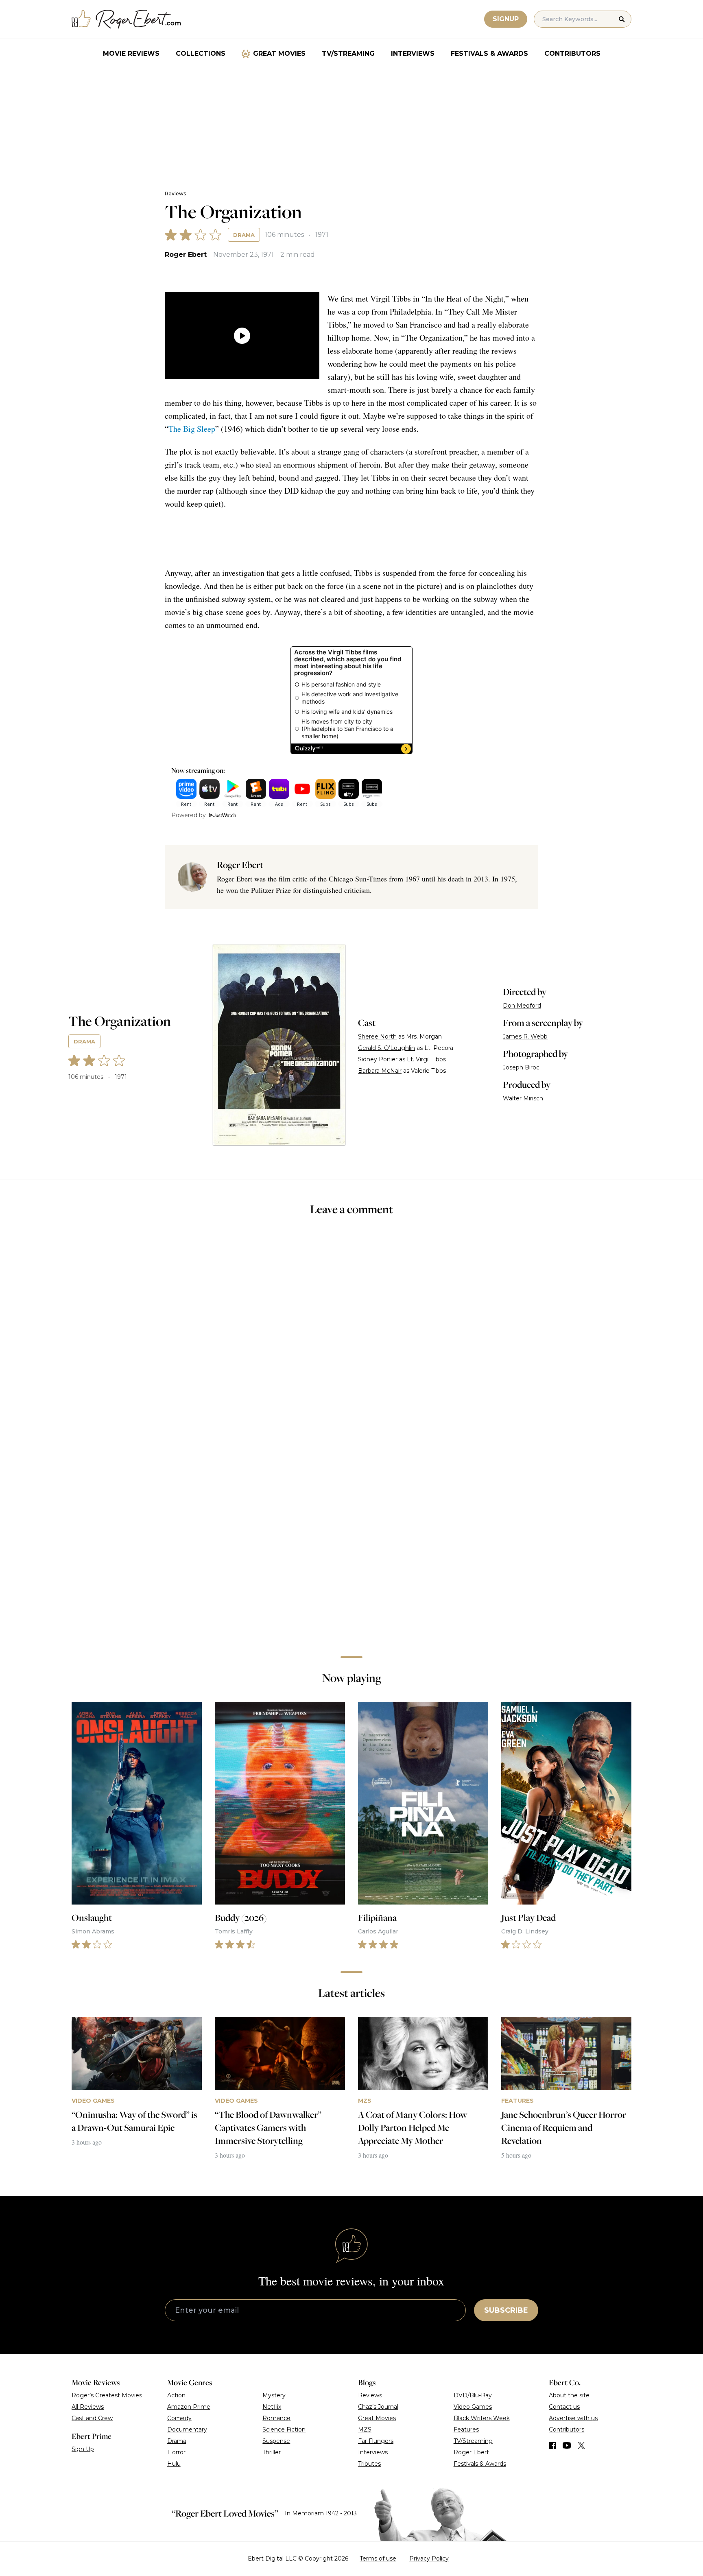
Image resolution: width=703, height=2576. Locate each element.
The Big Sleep (192, 429)
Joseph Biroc (521, 1067)
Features (466, 2429)
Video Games (473, 2407)
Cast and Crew (92, 2418)
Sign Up (83, 2449)
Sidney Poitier (378, 1059)
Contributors (572, 54)
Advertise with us (573, 2418)
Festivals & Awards (489, 54)
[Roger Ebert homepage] (127, 19)
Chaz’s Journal (378, 2407)
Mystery (274, 2395)
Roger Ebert (186, 255)
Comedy (179, 2418)
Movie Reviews (131, 54)
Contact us (564, 2407)
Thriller (272, 2452)
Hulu (174, 2464)
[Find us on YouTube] (567, 2445)
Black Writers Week (482, 2418)
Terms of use (378, 2559)
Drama (244, 235)
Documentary (187, 2429)
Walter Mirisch (523, 1098)
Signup (506, 19)
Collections (201, 54)
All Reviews (88, 2407)
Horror (176, 2452)
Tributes (369, 2464)
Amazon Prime (189, 2407)
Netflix (272, 2407)
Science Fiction (284, 2429)
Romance (276, 2418)
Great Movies (279, 54)
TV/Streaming (348, 54)
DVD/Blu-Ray (473, 2395)
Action (176, 2395)
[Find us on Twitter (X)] (581, 2445)
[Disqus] (351, 1535)
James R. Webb (525, 1037)
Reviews (175, 194)
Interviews (413, 54)
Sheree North (377, 1037)
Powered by (189, 815)
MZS (365, 2429)
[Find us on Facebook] (552, 2445)
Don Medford (522, 1006)
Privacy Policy (429, 2559)
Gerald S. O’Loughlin (386, 1048)
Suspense (276, 2441)
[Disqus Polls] (351, 1332)
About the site (569, 2395)
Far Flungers (376, 2441)
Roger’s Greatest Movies (107, 2395)
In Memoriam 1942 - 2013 (321, 2513)
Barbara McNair (380, 1071)
